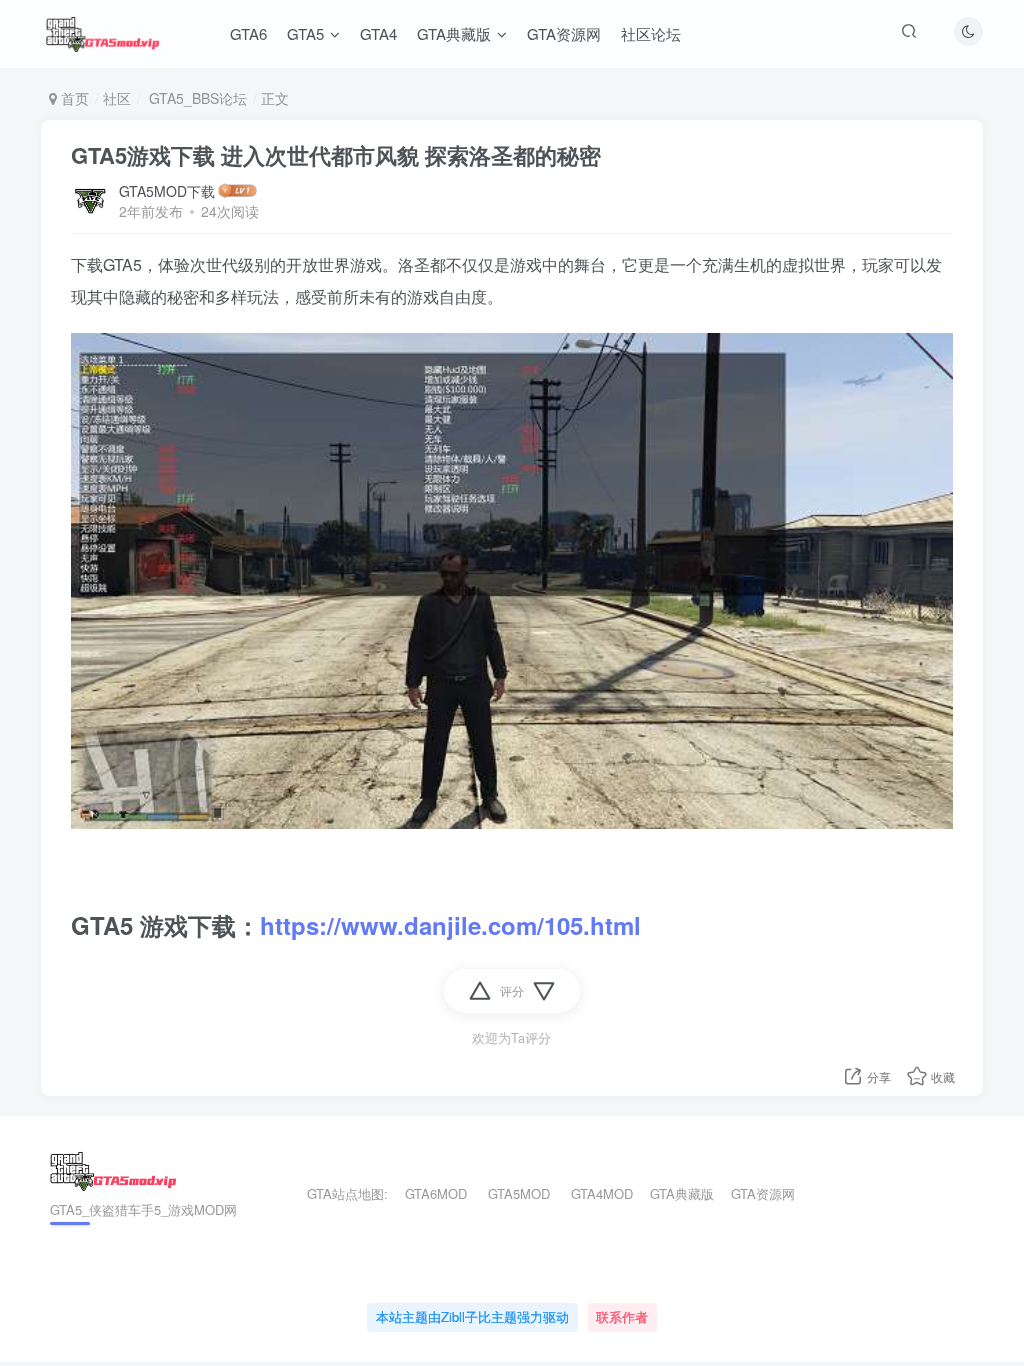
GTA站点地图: (339, 1193)
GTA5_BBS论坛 (196, 98)
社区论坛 (651, 33)
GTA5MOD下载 (167, 191)
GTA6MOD (436, 1193)
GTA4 (378, 33)
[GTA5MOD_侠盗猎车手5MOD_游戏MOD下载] (113, 1169)
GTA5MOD (519, 1193)
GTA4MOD (602, 1193)
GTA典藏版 (454, 33)
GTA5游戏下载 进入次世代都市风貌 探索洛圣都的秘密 (336, 155)
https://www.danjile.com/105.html (450, 925)
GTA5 (305, 33)
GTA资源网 (564, 33)
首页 (73, 98)
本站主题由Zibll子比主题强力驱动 (472, 1316)
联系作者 (622, 1316)
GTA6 (248, 33)
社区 (117, 98)
